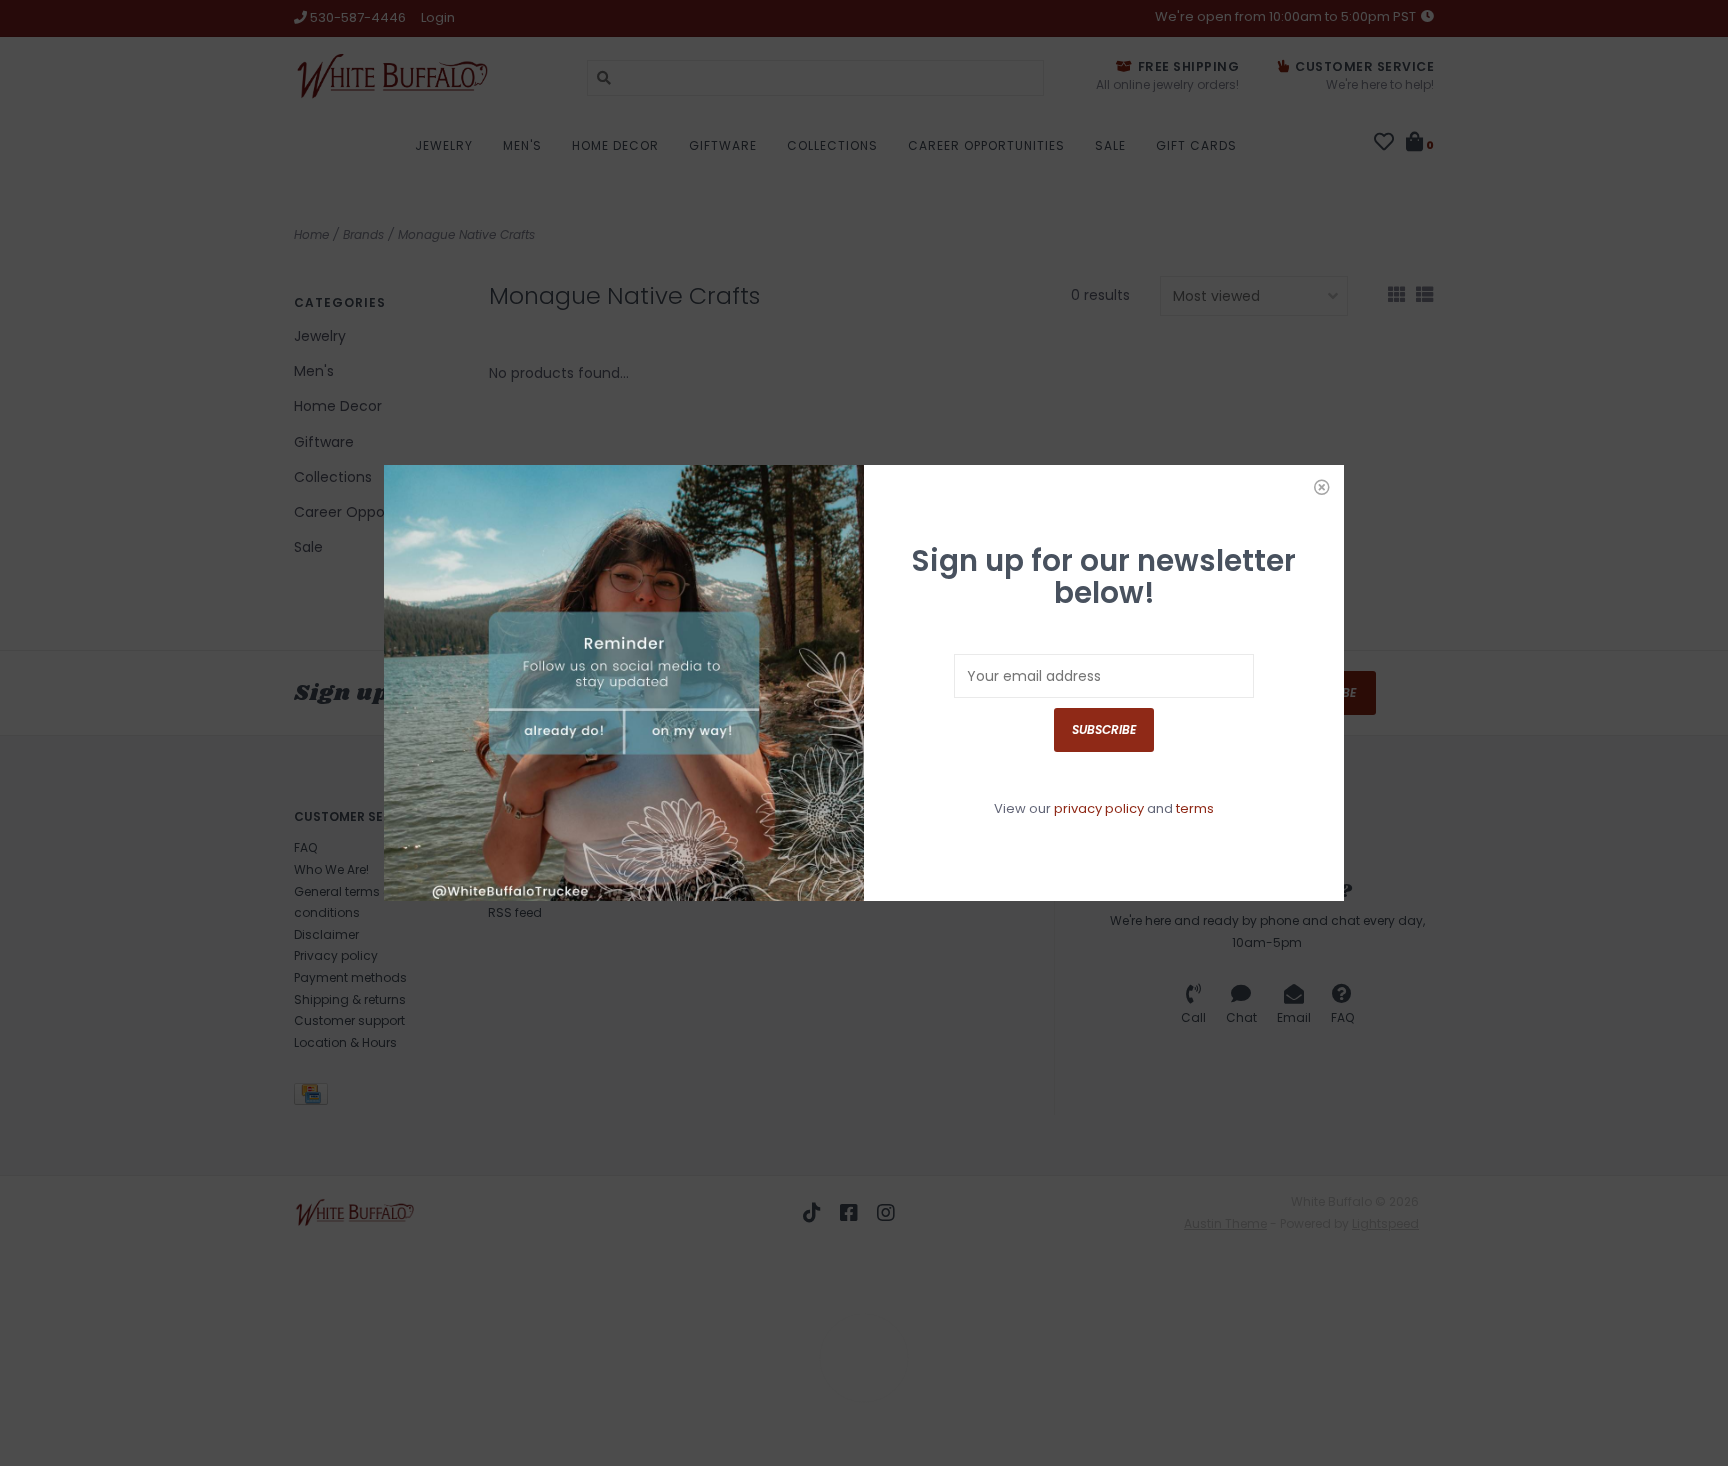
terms (1195, 808)
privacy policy (1099, 808)
